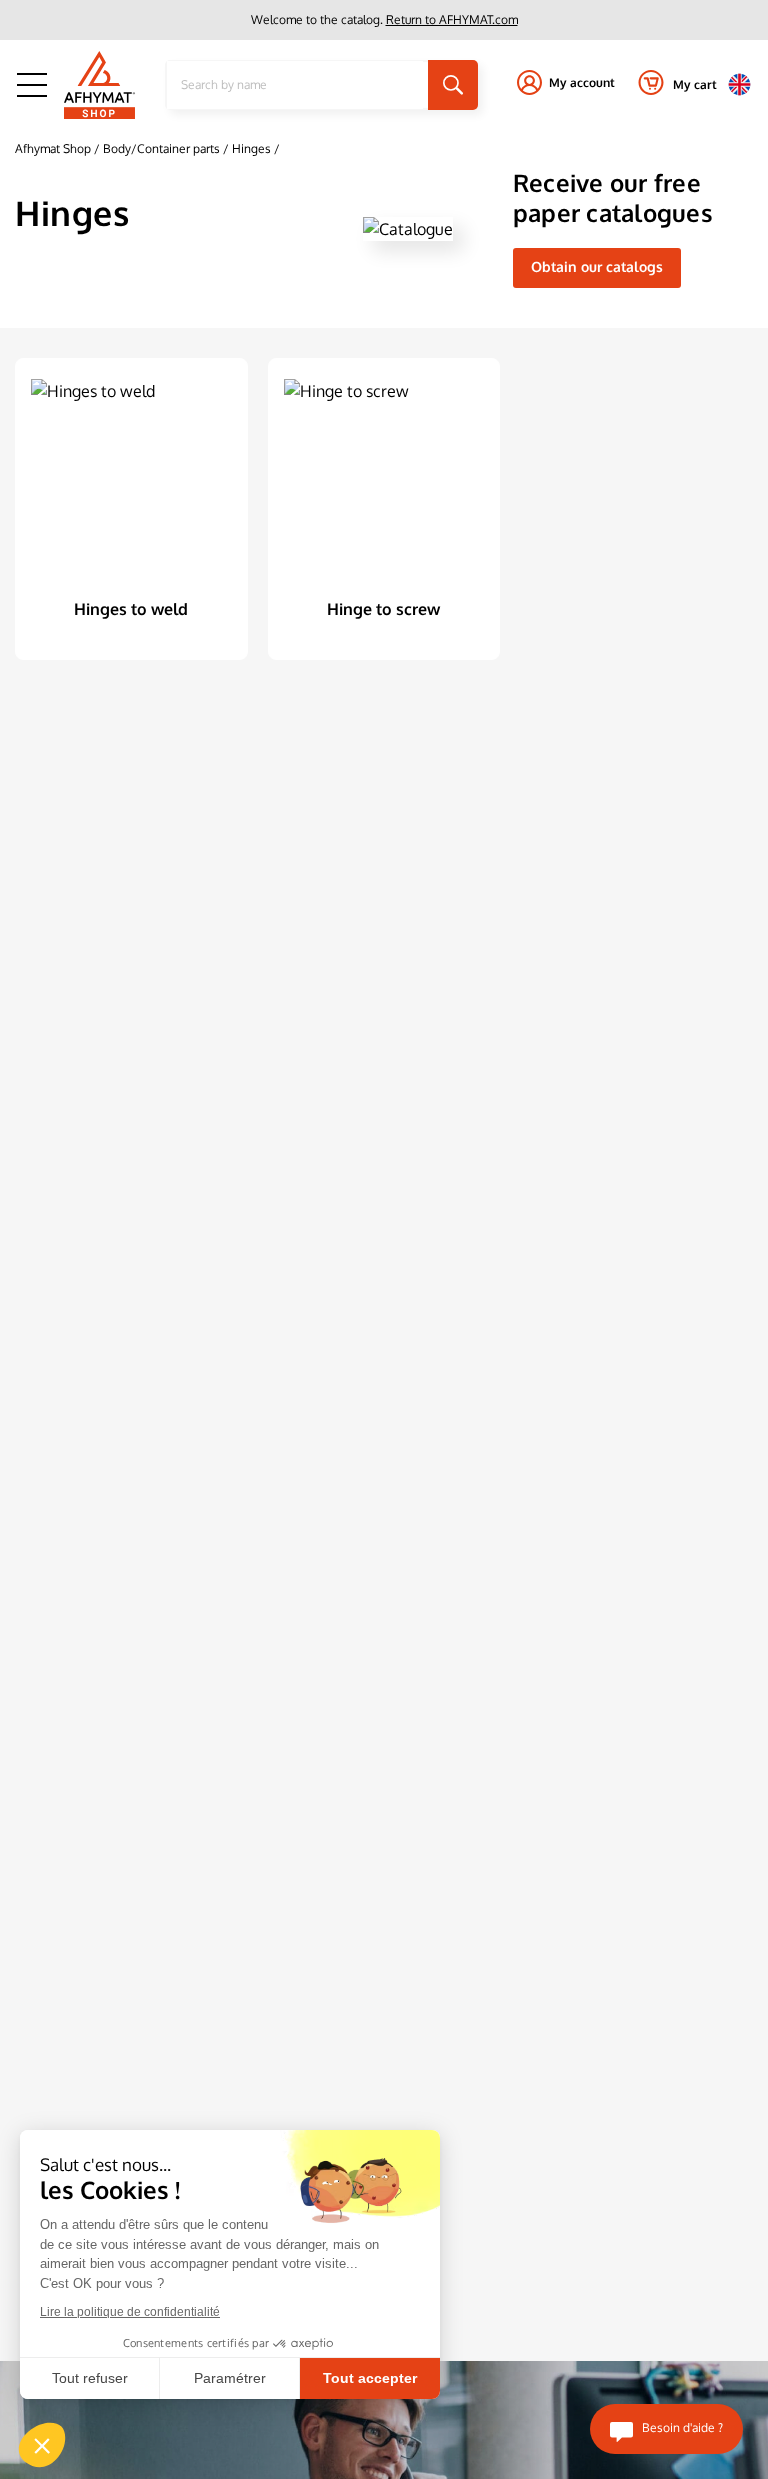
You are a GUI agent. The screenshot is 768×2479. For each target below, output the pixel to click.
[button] (42, 2445)
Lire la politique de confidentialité (130, 2312)
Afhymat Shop (53, 148)
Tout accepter (370, 2378)
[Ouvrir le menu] (32, 85)
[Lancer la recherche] (453, 85)
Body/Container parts (163, 148)
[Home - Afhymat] (100, 84)
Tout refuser (90, 2378)
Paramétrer (230, 2378)
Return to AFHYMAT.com (452, 19)
